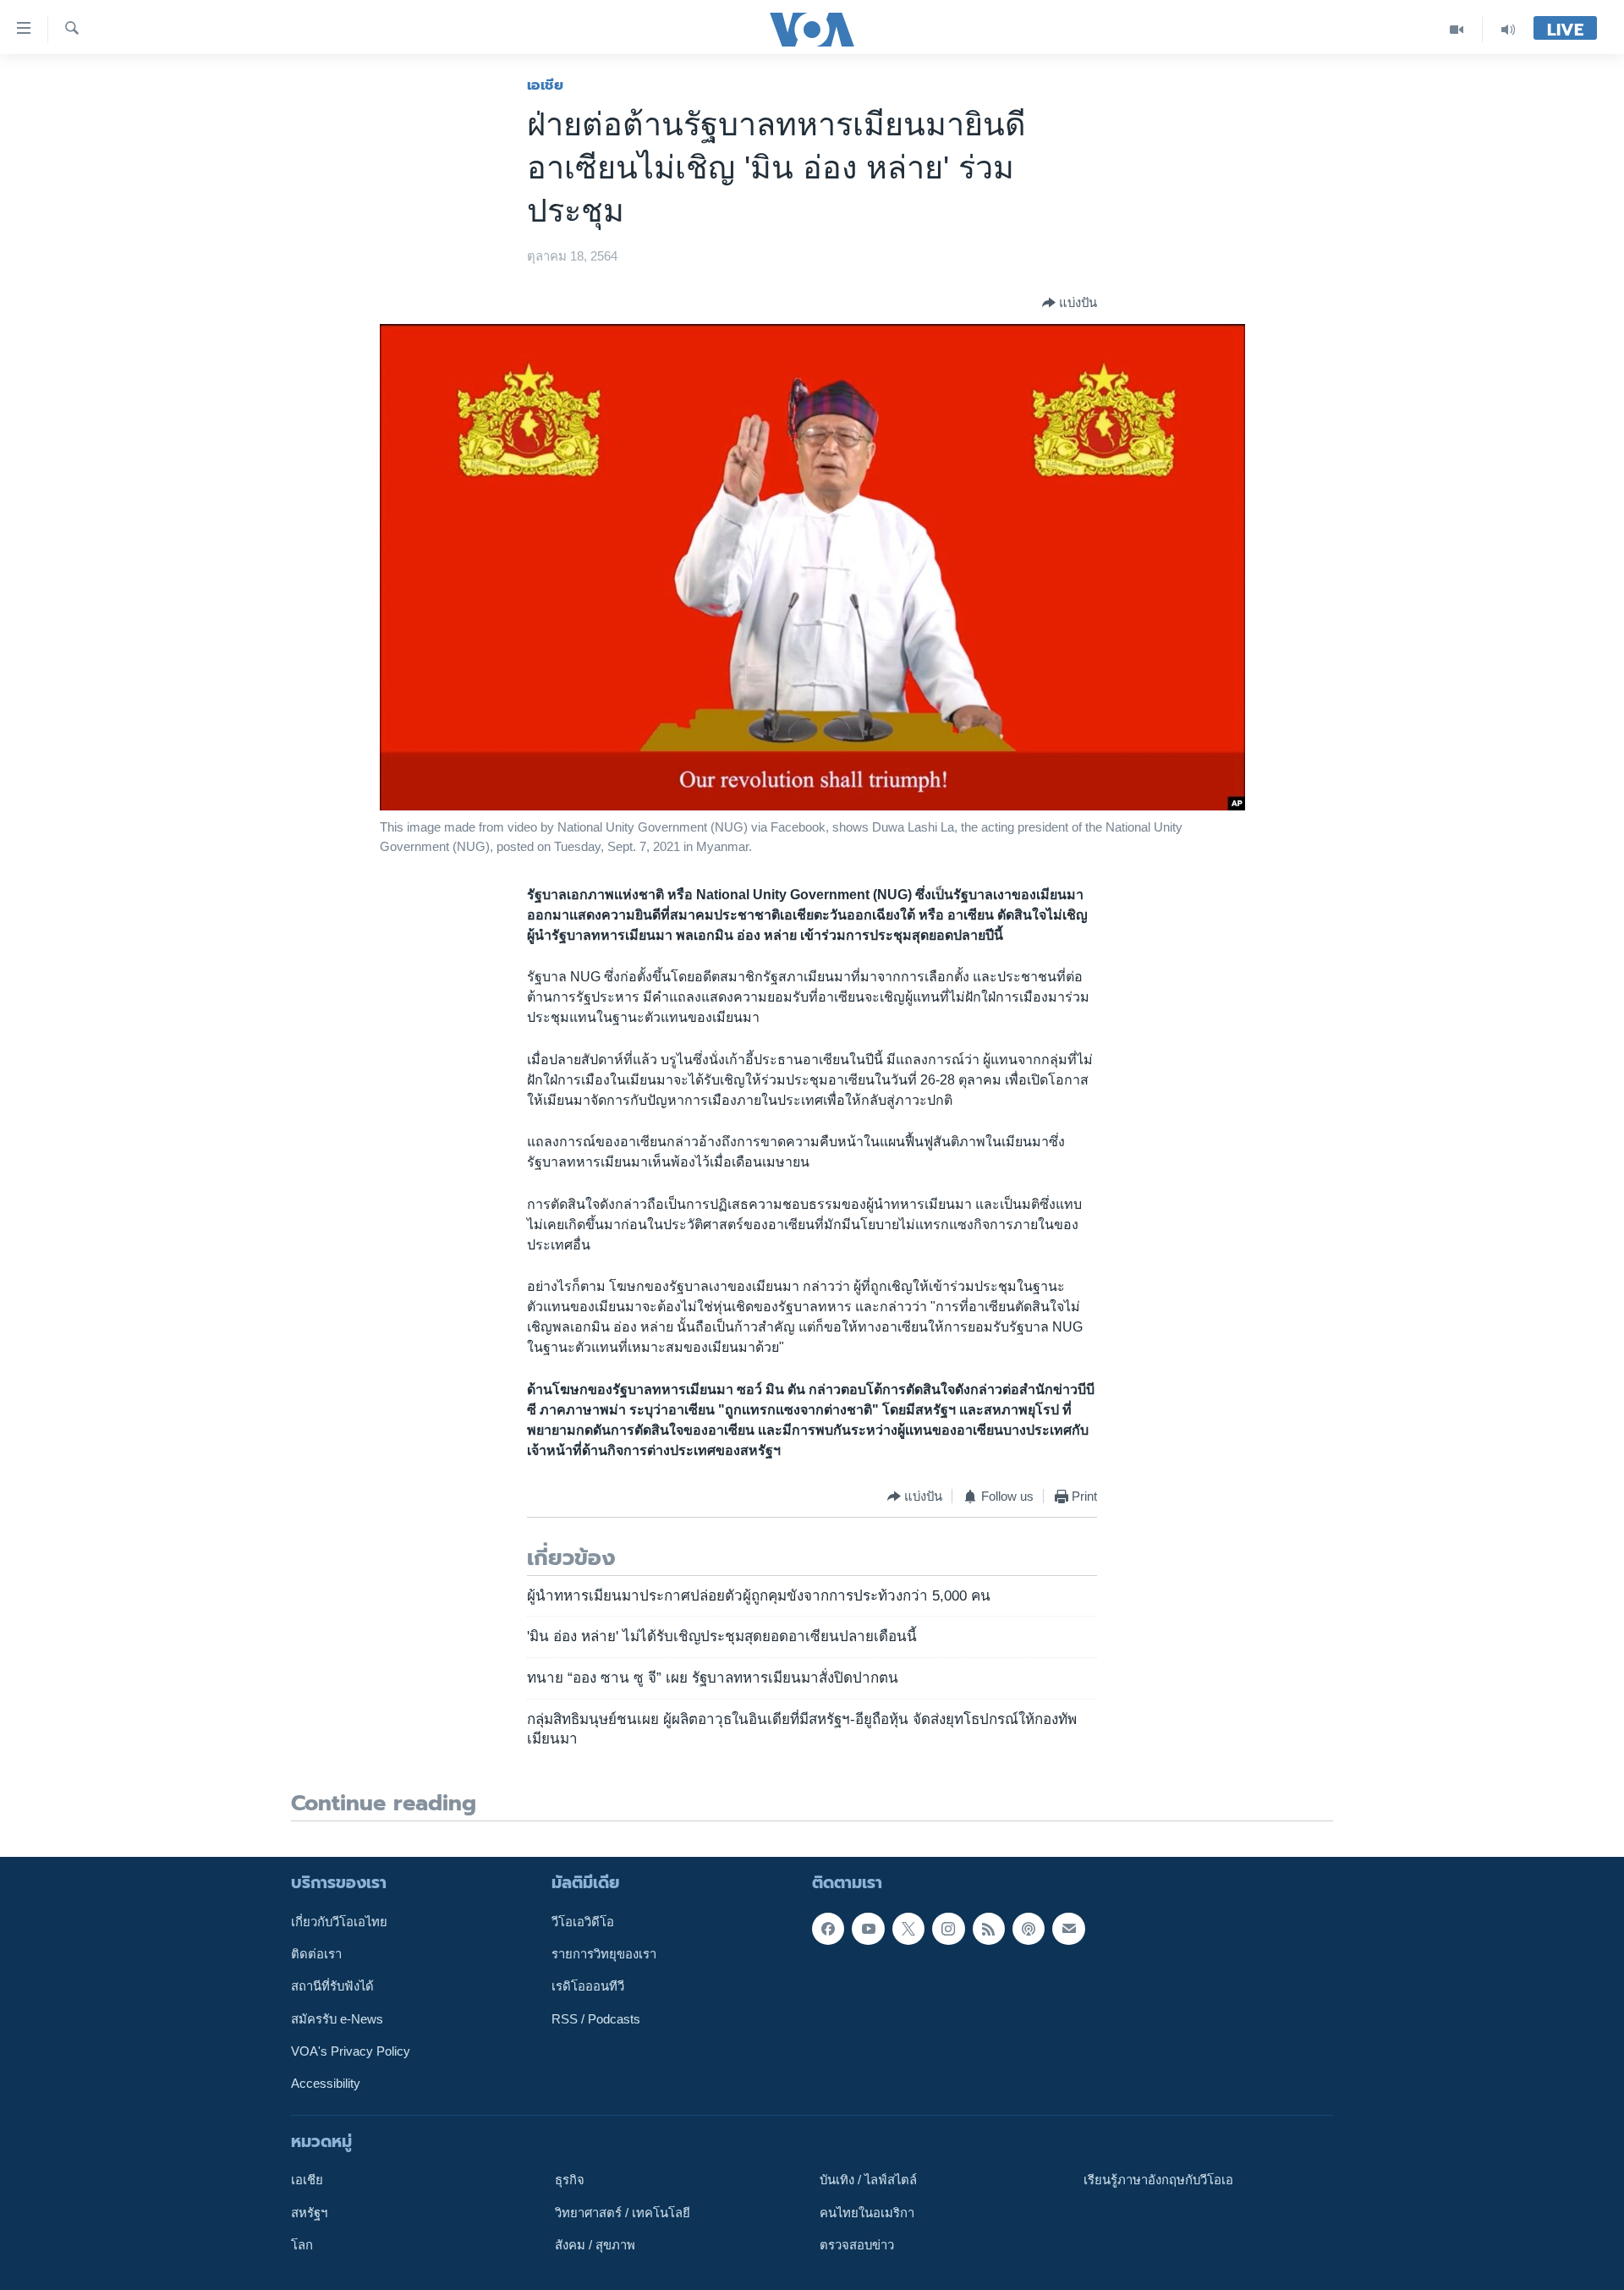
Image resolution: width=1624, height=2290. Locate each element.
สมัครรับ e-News (337, 2018)
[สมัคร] (1068, 1928)
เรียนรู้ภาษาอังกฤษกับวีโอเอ (1158, 2180)
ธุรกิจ (570, 2180)
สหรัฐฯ (309, 2212)
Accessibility (326, 2084)
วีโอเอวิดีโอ (583, 1921)
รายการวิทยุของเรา (604, 1954)
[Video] (1457, 29)
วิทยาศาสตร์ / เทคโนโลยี (623, 2212)
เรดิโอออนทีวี (588, 1986)
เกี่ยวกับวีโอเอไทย (339, 1921)
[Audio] (1508, 29)
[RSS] (989, 1928)
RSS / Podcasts (596, 2018)
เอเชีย (545, 85)
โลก (302, 2245)
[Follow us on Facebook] (828, 1928)
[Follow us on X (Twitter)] (908, 1928)
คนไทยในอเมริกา (867, 2212)
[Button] (1070, 303)
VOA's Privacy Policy (351, 2051)
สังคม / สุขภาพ (595, 2245)
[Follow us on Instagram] (948, 1928)
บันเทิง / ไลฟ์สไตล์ (868, 2180)
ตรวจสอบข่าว (857, 2245)
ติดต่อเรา (316, 1954)
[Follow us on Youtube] (868, 1928)
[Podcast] (1029, 1928)
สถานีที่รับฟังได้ (332, 1986)
